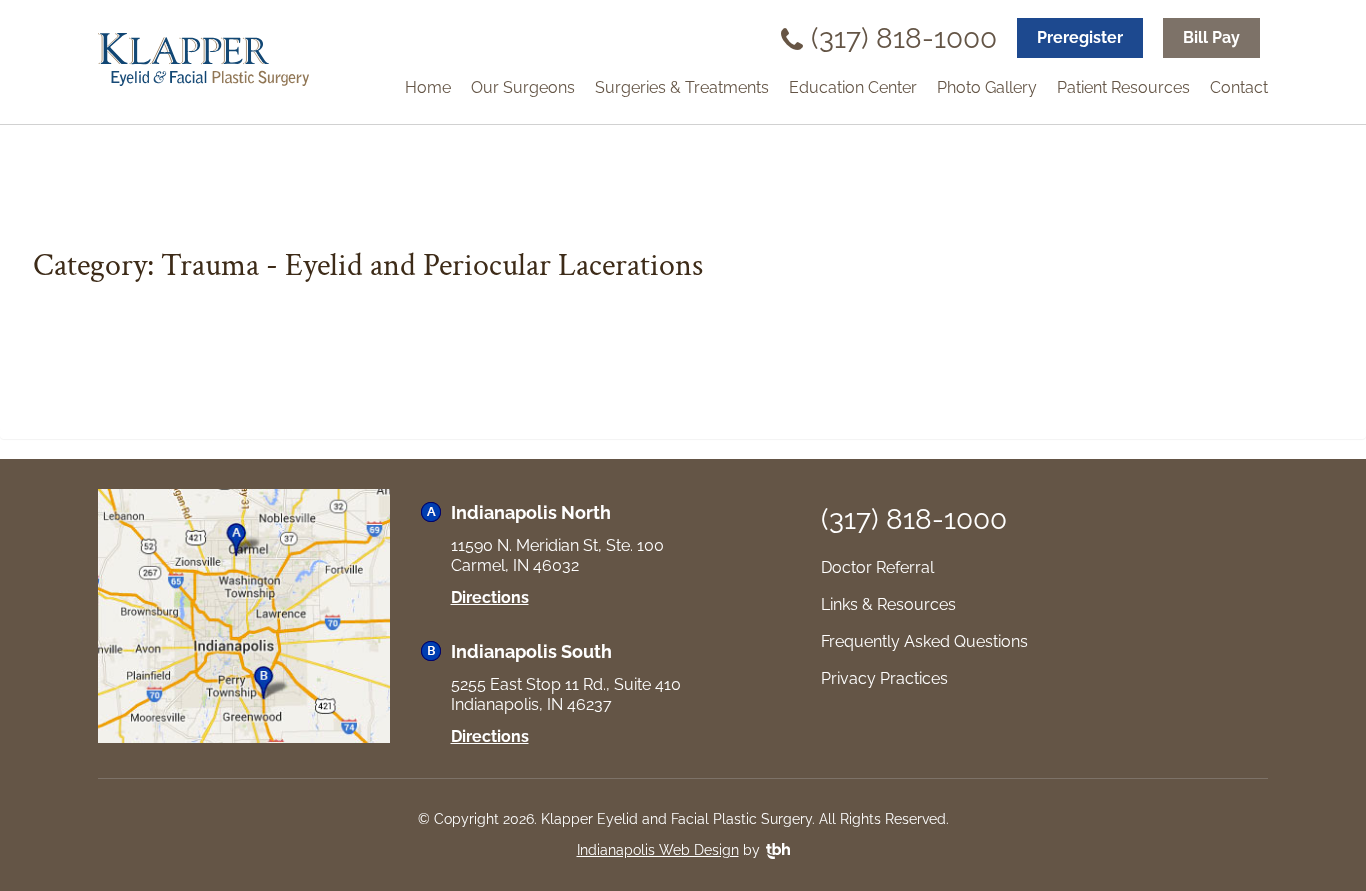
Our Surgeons (523, 88)
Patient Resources (1123, 88)
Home (428, 88)
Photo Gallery (987, 88)
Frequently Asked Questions (924, 641)
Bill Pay (1211, 37)
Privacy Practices (884, 678)
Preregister (1080, 37)
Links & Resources (888, 604)
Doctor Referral (877, 567)
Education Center (853, 88)
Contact (1239, 88)
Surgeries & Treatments (682, 88)
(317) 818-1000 (904, 38)
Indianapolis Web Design (658, 850)
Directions (490, 598)
